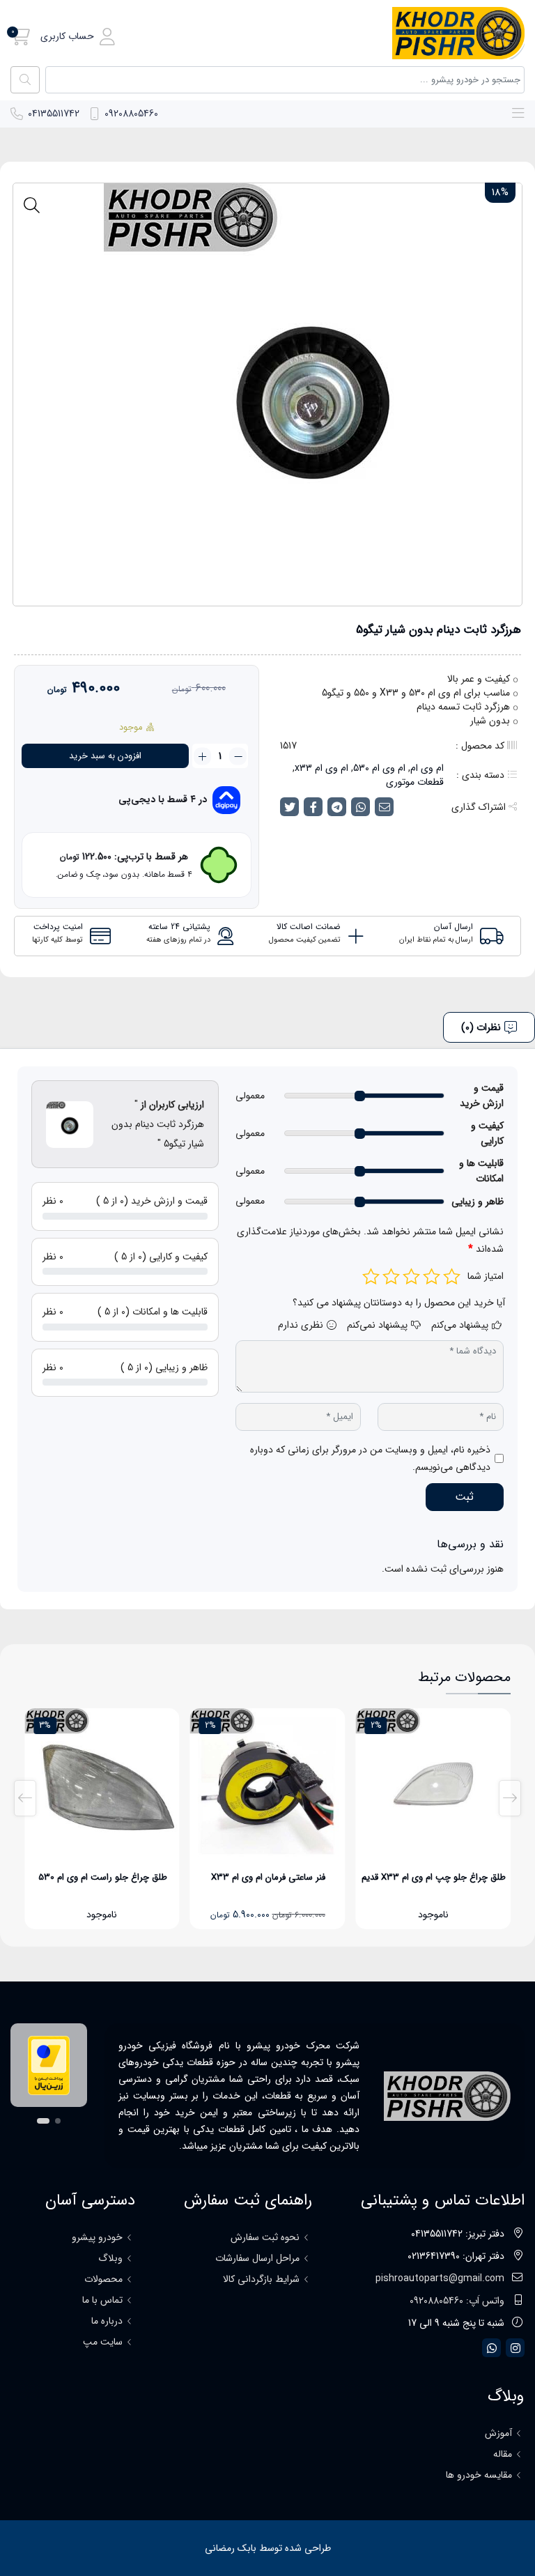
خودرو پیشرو (97, 2237)
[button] (78, 37)
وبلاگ (110, 2258)
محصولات (103, 2279)
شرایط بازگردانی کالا (261, 2279)
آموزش (498, 2433)
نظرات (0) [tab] (481, 1027)
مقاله (503, 2454)
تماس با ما (102, 2300)
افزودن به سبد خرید (105, 756)
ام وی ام (427, 768)
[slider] (360, 1096)
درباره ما (107, 2321)
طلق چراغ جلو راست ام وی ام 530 (103, 1877)
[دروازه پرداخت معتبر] (49, 2065)
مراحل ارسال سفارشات (257, 2258)
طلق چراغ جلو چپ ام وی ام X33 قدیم (434, 1877)
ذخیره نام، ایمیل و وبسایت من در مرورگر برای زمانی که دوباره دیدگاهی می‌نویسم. (370, 1458)
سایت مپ (103, 2342)
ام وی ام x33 (321, 768)
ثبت (464, 1497)
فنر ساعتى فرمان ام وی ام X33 (268, 1877)
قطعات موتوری (415, 782)
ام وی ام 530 (379, 768)
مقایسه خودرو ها (479, 2475)
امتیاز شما (486, 1276)
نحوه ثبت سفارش (265, 2237)
